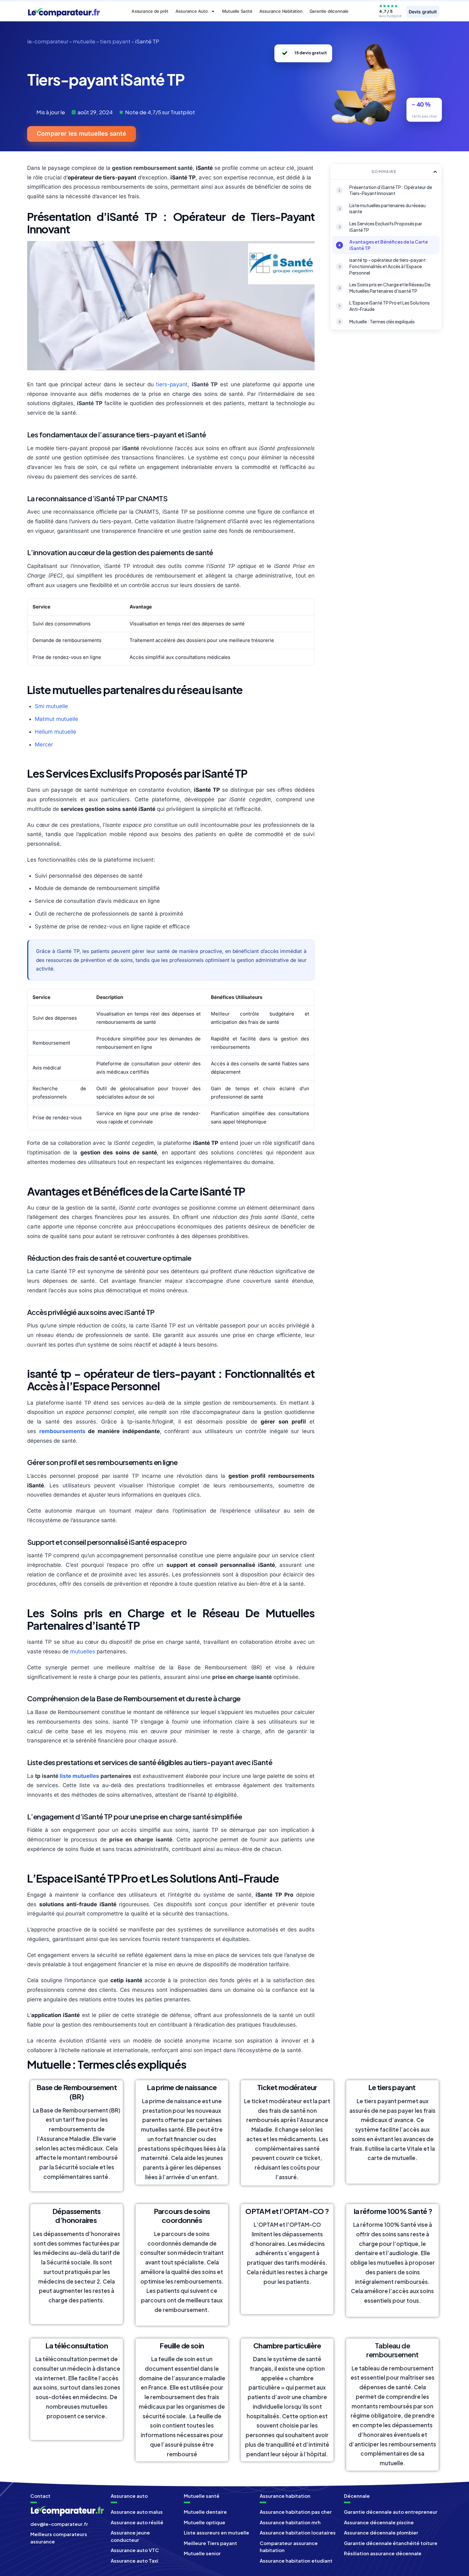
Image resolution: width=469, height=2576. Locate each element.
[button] (435, 172)
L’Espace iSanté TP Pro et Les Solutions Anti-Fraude (390, 306)
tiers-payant (172, 384)
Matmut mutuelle (56, 719)
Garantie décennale (329, 11)
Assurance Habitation (281, 11)
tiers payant (115, 41)
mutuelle (84, 41)
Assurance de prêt (150, 11)
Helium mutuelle (56, 732)
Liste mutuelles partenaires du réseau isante (387, 208)
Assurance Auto (192, 11)
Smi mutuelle (51, 706)
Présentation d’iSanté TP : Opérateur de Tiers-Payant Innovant (391, 190)
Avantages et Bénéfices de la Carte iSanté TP (389, 245)
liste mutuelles (79, 1776)
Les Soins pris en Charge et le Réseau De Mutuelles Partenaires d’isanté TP (390, 288)
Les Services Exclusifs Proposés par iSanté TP (386, 227)
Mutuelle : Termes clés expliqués (382, 321)
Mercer (44, 744)
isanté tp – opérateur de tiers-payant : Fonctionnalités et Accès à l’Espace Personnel (389, 266)
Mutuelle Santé (237, 11)
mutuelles (83, 1651)
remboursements (62, 1431)
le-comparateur (48, 41)
